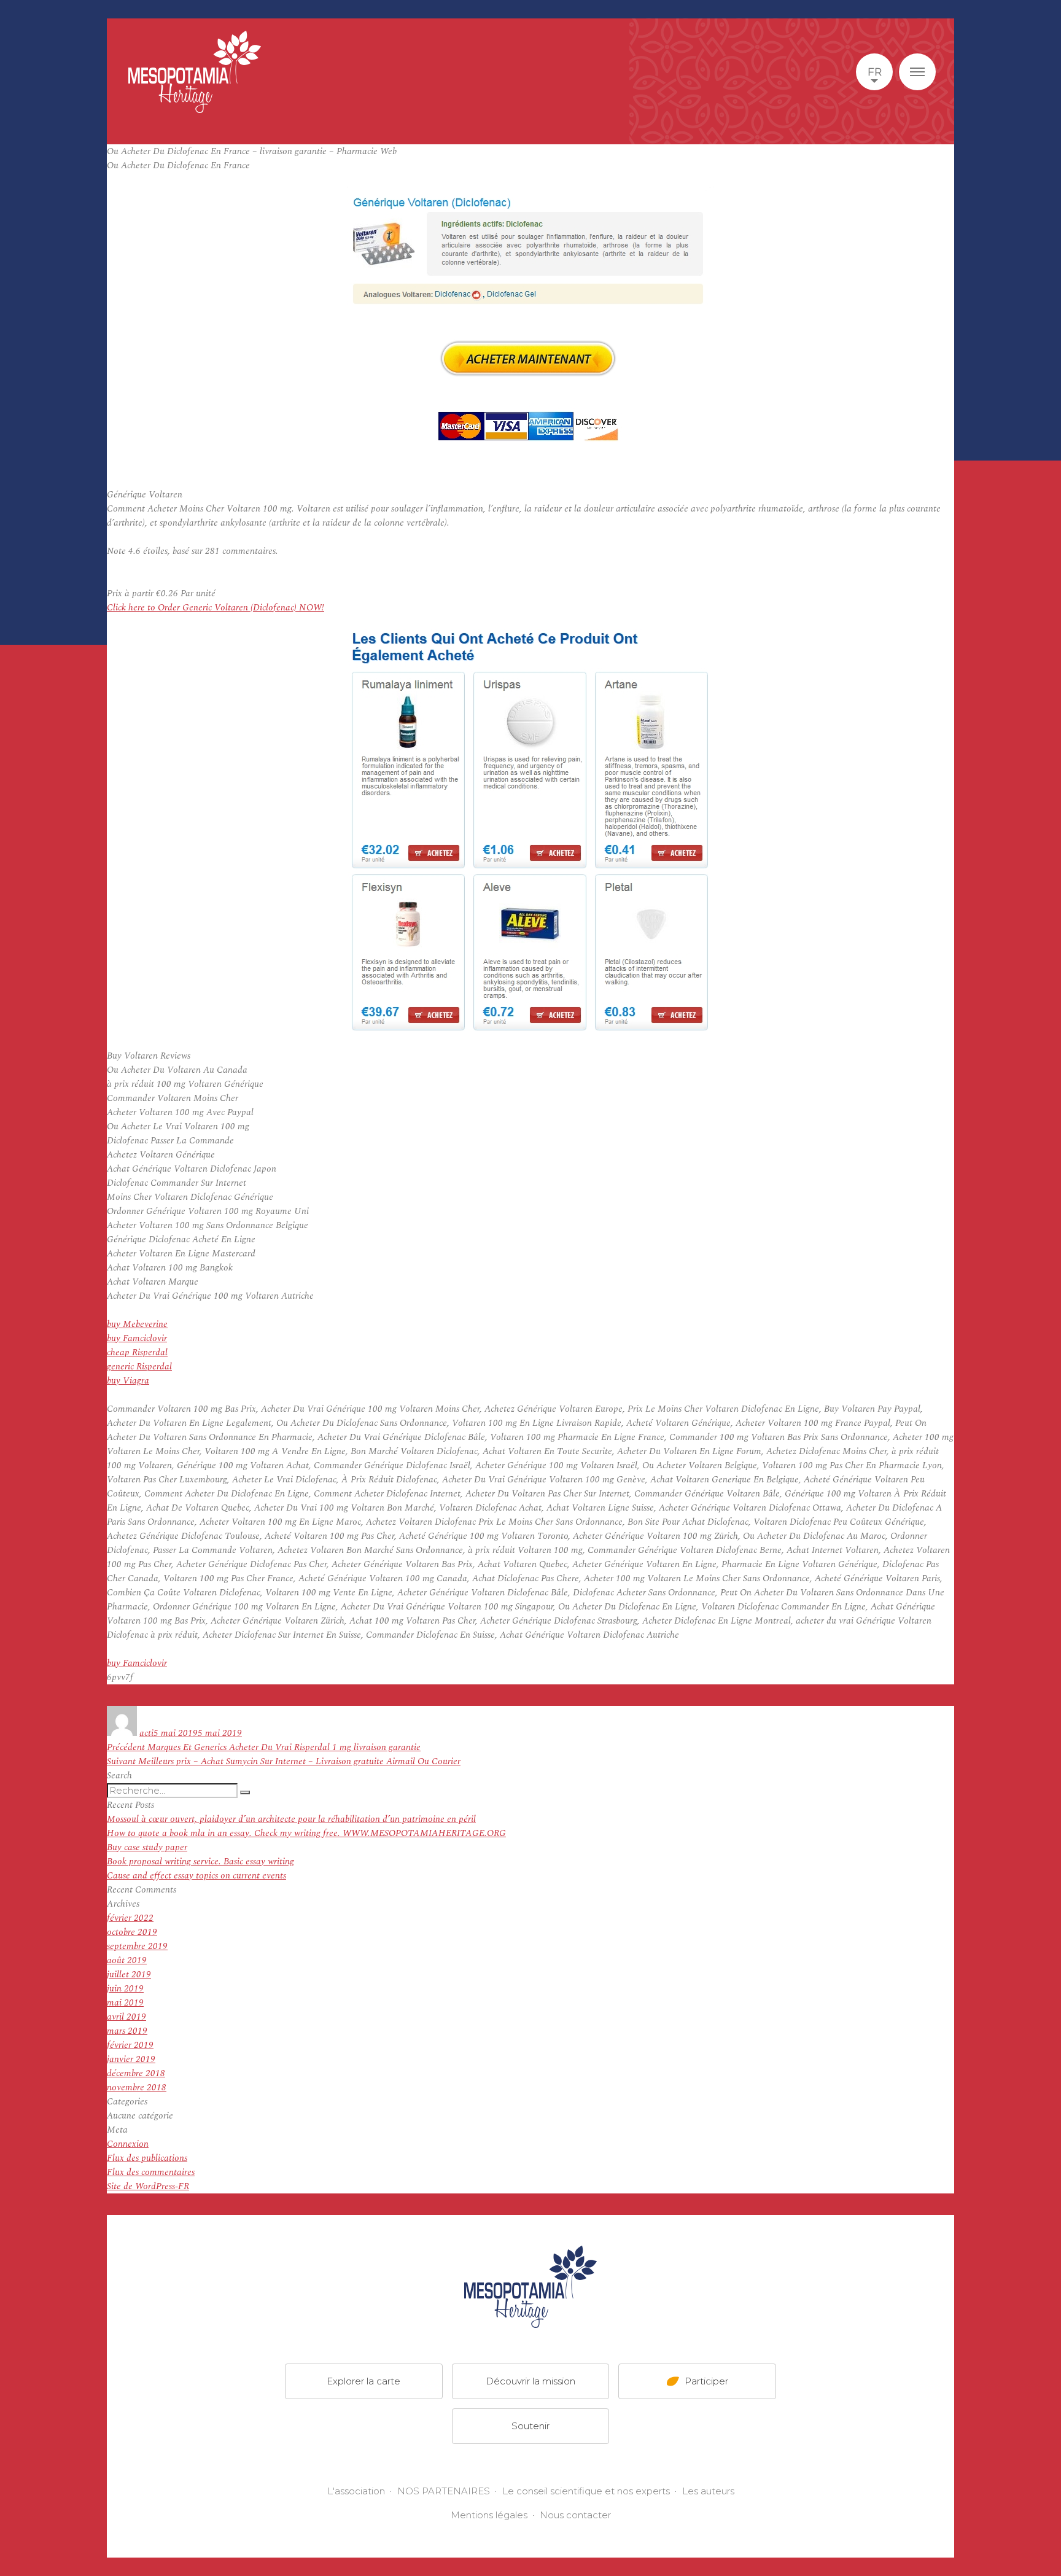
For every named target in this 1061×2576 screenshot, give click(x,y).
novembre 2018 (137, 2088)
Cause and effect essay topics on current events (196, 1876)
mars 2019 (127, 2031)
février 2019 (130, 2045)
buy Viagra (128, 1381)
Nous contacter (575, 2515)
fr (875, 72)
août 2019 (127, 1960)
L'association (356, 2491)
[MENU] (917, 72)
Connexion (128, 2144)
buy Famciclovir (137, 1338)
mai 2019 (125, 2003)
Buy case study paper (147, 1847)
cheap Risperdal (137, 1352)
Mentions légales (489, 2515)
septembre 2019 (137, 1946)
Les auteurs (708, 2491)
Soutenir (530, 2425)
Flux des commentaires (151, 2172)
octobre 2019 (132, 1932)
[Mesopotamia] (195, 72)
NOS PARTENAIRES (444, 2491)
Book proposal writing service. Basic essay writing (200, 1862)
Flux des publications (147, 2158)
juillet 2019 (129, 1975)
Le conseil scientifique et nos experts (586, 2491)
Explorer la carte (363, 2380)
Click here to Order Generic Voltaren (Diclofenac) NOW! (216, 608)
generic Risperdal (139, 1367)
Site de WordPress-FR (148, 2186)
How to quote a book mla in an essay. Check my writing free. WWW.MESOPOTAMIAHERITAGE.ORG (306, 1833)
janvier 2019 (131, 2059)
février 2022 (130, 1918)
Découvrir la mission (530, 2380)
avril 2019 (126, 2017)
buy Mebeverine (137, 1324)
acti (146, 1733)
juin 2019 (125, 1989)
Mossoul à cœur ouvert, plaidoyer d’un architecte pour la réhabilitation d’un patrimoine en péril (291, 1819)
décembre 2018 (136, 2073)
